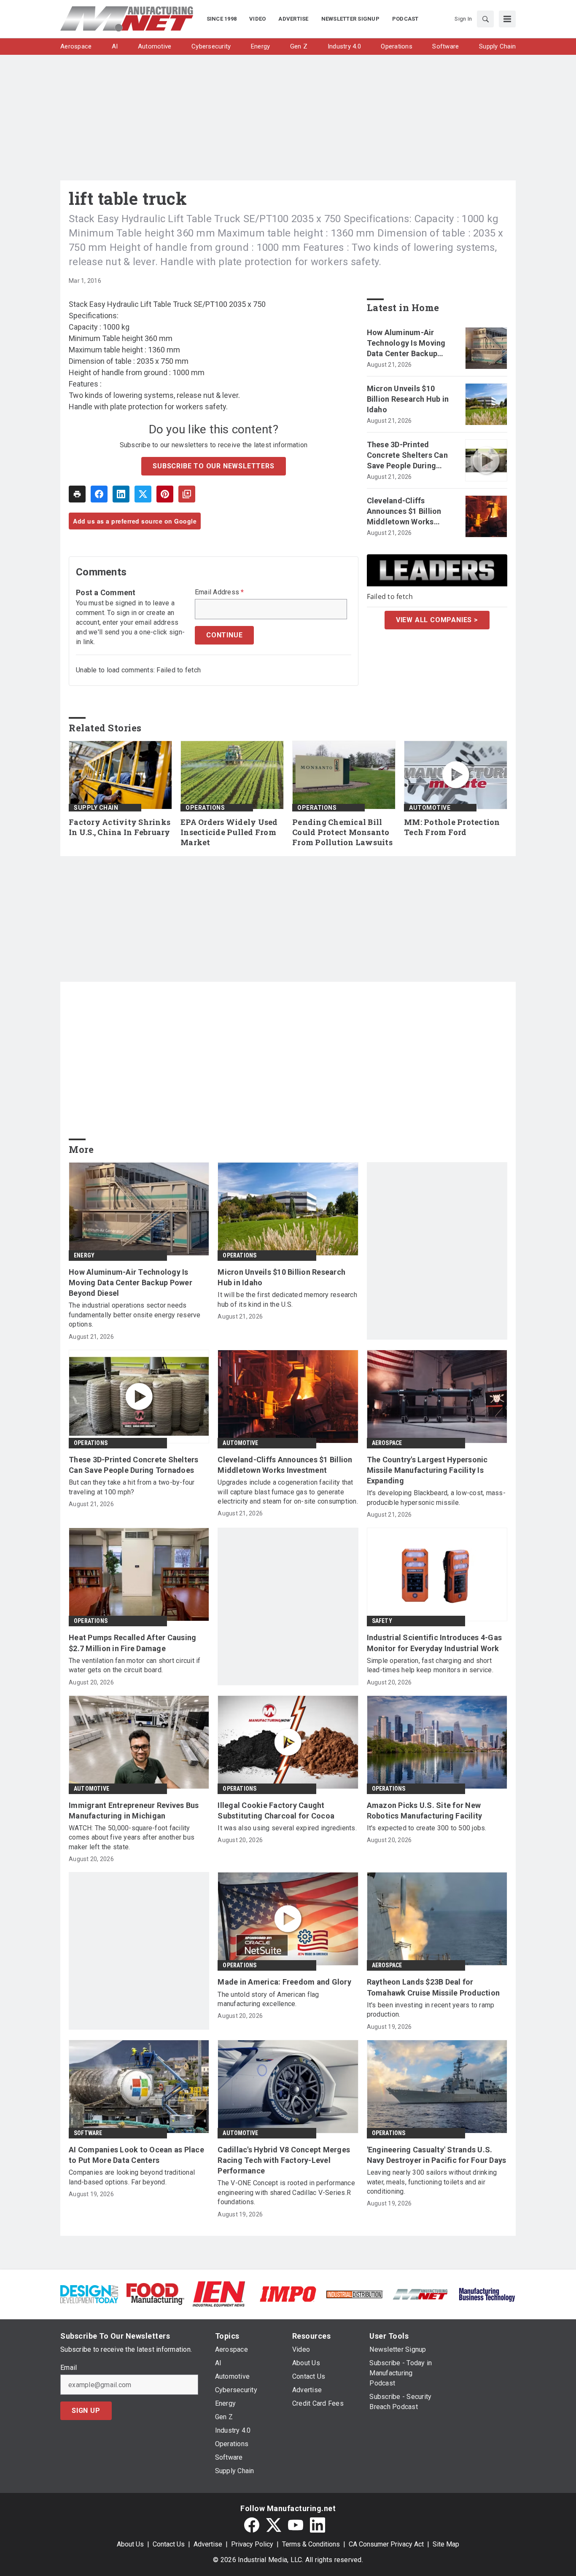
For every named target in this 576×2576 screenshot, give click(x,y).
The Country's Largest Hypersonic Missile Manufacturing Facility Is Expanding (427, 1470)
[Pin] (165, 494)
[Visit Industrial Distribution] (354, 2294)
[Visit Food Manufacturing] (155, 2293)
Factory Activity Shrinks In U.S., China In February (120, 827)
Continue (224, 635)
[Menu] (507, 19)
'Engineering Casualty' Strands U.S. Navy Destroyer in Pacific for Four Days (437, 2155)
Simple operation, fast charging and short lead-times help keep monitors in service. (430, 1665)
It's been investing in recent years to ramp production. (431, 2010)
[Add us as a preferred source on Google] (187, 494)
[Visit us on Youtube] (296, 2525)
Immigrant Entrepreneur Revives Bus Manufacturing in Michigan (134, 1810)
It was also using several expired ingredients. (287, 1828)
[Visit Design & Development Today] (89, 2293)
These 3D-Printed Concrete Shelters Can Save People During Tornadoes (407, 456)
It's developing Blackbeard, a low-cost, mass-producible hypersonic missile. (436, 1498)
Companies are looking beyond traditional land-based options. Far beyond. (132, 2177)
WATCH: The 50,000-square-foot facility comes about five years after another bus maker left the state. (132, 1837)
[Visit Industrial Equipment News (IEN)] (219, 2293)
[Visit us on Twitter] (274, 2525)
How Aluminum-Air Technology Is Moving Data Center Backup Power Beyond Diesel (406, 344)
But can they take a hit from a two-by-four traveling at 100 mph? (132, 1487)
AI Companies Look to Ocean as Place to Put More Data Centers (136, 2155)
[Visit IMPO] (288, 2293)
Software (88, 2133)
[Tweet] (143, 494)
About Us (130, 2544)
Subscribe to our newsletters (213, 466)
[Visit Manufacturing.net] (421, 2294)
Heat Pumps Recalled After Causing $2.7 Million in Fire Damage (132, 1643)
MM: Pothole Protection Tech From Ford (452, 827)
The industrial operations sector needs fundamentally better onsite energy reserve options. (135, 1315)
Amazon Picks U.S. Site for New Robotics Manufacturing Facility (425, 1810)
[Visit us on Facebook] (252, 2525)
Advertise (208, 2544)
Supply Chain (96, 808)
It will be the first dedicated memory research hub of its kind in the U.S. (287, 1299)
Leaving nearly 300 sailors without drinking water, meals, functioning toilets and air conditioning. (432, 2182)
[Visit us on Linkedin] (318, 2525)
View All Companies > (437, 620)
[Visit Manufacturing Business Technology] (487, 2293)
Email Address (219, 592)
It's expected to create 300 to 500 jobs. (427, 1828)
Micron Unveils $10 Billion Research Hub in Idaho (408, 399)
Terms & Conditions (311, 2544)
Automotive (430, 808)
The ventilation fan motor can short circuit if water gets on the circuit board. (135, 1665)
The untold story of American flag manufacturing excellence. (268, 1999)
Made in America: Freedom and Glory (284, 1982)
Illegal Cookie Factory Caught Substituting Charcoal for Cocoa (276, 1810)
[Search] (485, 19)
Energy (84, 1255)
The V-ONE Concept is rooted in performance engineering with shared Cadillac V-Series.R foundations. (286, 2192)
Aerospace (387, 1443)
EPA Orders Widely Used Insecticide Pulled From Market (229, 832)
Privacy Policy (252, 2544)
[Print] (77, 494)
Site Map (446, 2544)
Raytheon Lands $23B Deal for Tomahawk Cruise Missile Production (433, 1987)
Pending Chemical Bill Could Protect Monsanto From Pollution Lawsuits (342, 832)
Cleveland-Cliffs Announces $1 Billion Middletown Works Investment (404, 512)
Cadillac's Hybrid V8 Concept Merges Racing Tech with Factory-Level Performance (284, 2160)
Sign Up (86, 2411)
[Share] (99, 494)
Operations (205, 808)
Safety (382, 1621)
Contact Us (169, 2544)
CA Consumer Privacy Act (386, 2544)
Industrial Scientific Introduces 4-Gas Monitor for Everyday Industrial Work (435, 1643)
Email (69, 2368)
